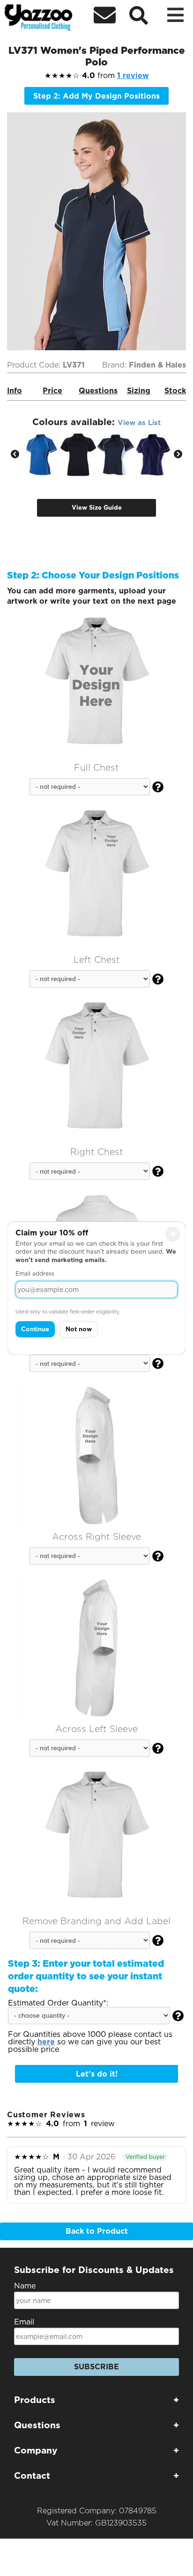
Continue (35, 1329)
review (133, 76)
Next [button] (178, 455)
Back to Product (97, 2231)
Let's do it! (97, 2074)
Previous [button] (15, 455)
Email (24, 2322)
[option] (41, 455)
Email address (35, 1274)
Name (25, 2286)
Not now (79, 1329)
